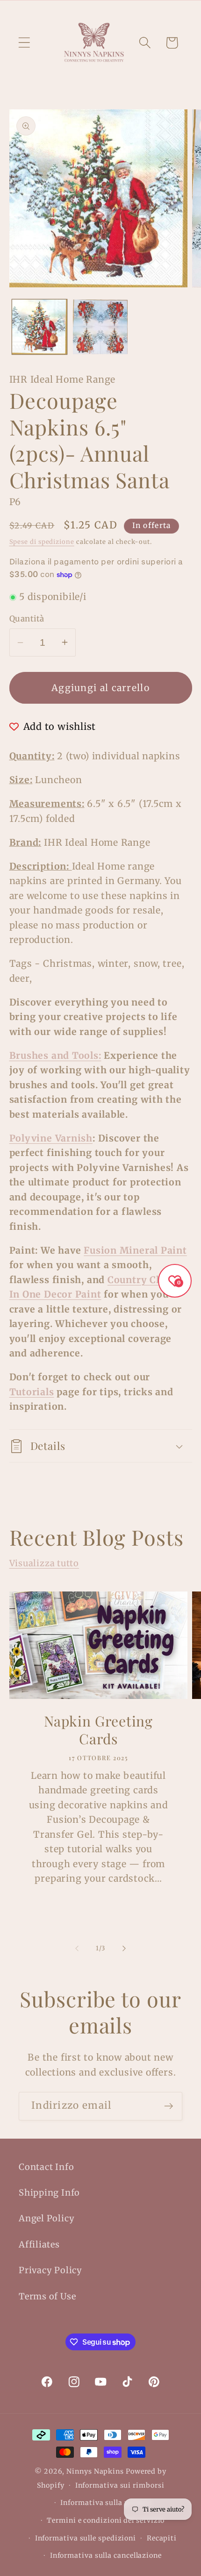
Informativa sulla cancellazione (106, 2555)
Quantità (27, 619)
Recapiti (162, 2538)
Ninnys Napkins (95, 2471)
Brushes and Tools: (55, 1056)
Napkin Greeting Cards (98, 1730)
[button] (24, 43)
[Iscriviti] (169, 2106)
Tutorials (32, 1392)
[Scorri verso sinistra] (77, 1948)
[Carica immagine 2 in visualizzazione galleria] (100, 327)
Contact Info (46, 2167)
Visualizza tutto (44, 1563)
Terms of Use (47, 2296)
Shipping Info (49, 2193)
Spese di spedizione (42, 542)
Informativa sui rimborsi (120, 2485)
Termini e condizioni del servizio (106, 2520)
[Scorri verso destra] (124, 1948)
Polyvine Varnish (51, 1138)
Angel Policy (47, 2218)
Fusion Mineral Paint (135, 1250)
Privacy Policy (50, 2270)
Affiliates (39, 2244)
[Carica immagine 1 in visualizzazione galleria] (39, 327)
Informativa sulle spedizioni (86, 2538)
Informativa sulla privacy (106, 2503)
